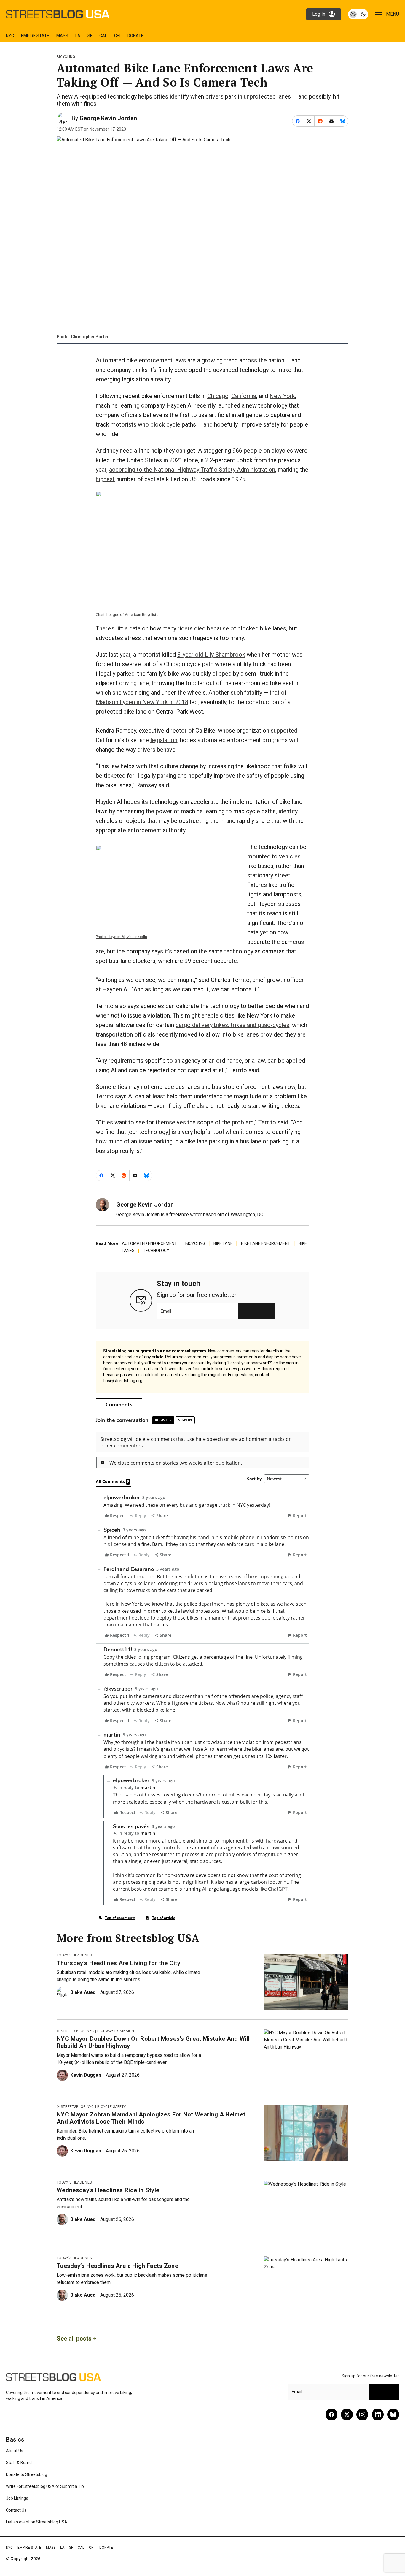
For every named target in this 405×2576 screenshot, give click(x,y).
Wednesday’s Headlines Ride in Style (108, 2190)
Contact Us (16, 2510)
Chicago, (219, 396)
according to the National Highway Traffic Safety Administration (192, 470)
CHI (117, 36)
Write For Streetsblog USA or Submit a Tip (45, 2486)
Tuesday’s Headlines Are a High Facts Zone (117, 2266)
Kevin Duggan (86, 2075)
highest (105, 479)
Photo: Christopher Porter (83, 337)
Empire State (35, 36)
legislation (164, 740)
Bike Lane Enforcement (266, 1243)
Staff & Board (19, 2463)
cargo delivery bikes (202, 1025)
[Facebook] (331, 2415)
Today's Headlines (74, 1955)
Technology (156, 1251)
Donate (135, 36)
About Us (15, 2451)
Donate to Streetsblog (27, 2474)
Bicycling (66, 57)
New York (282, 396)
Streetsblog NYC (77, 2031)
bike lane (223, 1243)
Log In (319, 14)
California (244, 396)
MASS (62, 36)
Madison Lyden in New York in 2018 (142, 702)
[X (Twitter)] (347, 2415)
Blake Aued (83, 1992)
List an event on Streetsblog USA (37, 2522)
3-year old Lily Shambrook (211, 655)
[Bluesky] (393, 2415)
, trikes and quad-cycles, (259, 1025)
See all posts (74, 2339)
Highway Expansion (116, 2031)
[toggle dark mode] (358, 14)
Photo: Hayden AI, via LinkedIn (121, 937)
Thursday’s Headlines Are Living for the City (118, 1963)
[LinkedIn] (378, 2415)
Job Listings (17, 2498)
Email (166, 1311)
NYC (10, 36)
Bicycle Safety (111, 2107)
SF (90, 36)
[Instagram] (362, 2415)
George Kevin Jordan (108, 118)
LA (78, 36)
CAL (103, 36)
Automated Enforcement (149, 1243)
